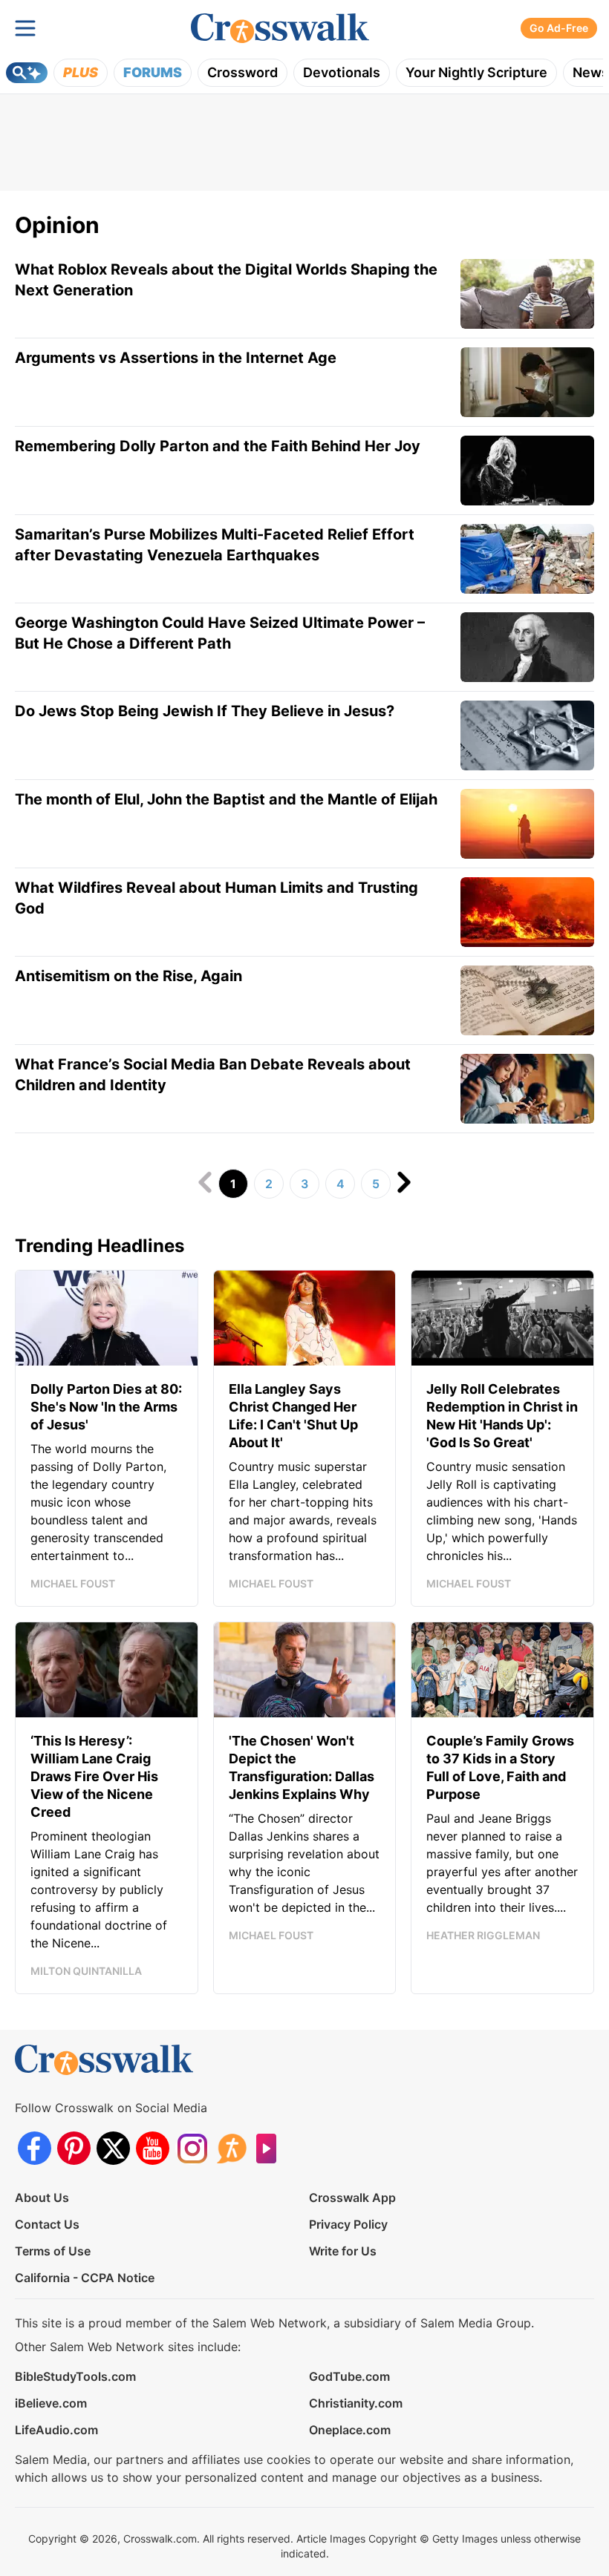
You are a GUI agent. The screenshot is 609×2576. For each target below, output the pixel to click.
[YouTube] (153, 2148)
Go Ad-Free (559, 28)
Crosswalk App (352, 2198)
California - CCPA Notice (85, 2278)
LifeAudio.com (56, 2430)
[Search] (27, 73)
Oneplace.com (350, 2430)
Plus (81, 72)
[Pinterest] (74, 2148)
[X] (113, 2148)
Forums (153, 72)
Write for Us (343, 2251)
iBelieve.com (51, 2403)
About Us (42, 2198)
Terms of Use (53, 2251)
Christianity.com (356, 2403)
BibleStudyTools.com (75, 2376)
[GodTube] (271, 2148)
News (591, 72)
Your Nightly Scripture (476, 72)
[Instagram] (192, 2148)
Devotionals (342, 72)
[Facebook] (35, 2148)
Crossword (242, 72)
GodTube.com (349, 2376)
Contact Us (47, 2224)
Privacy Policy (348, 2224)
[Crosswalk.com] (280, 29)
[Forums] (231, 2148)
